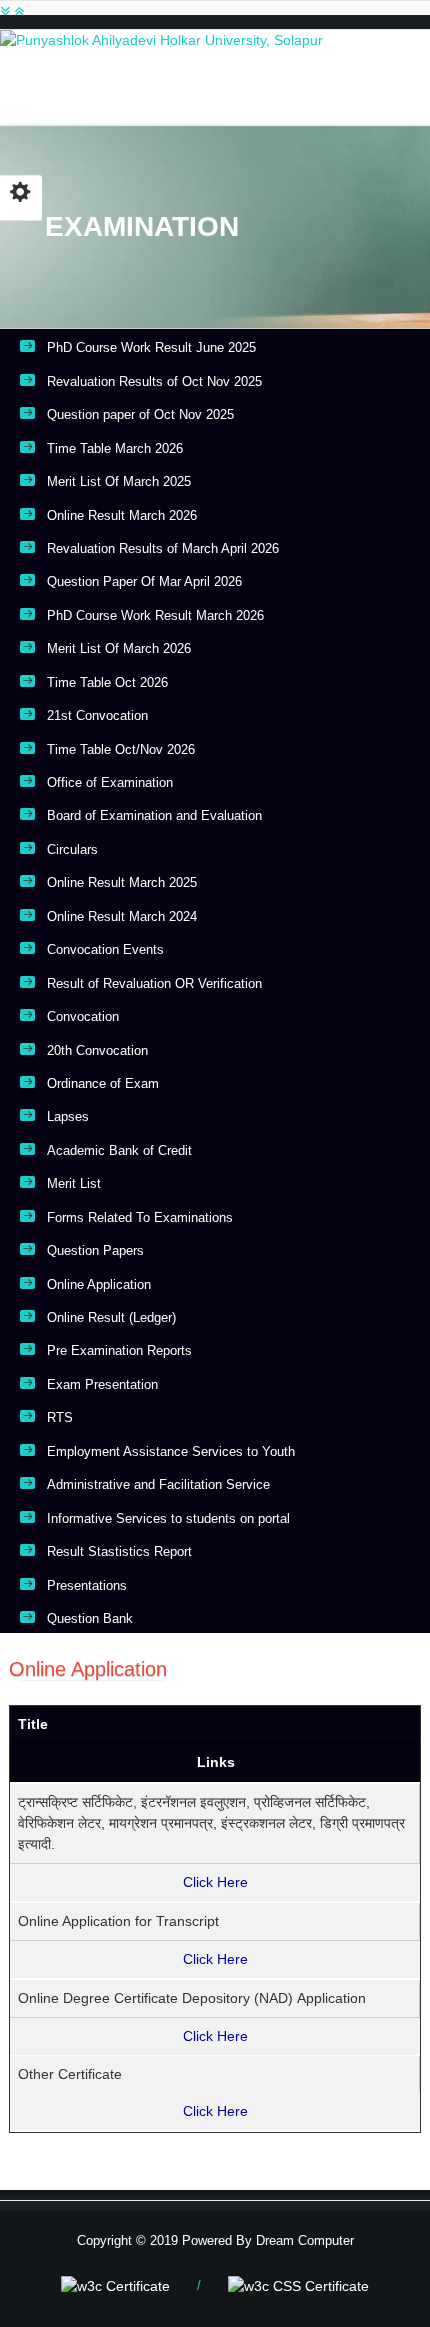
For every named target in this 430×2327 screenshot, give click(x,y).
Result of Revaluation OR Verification (154, 983)
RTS (60, 1417)
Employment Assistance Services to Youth (171, 1451)
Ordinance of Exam (103, 1083)
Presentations (87, 1585)
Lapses (68, 1116)
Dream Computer (303, 2240)
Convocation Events (105, 949)
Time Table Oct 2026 (107, 682)
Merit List (74, 1183)
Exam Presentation (102, 1384)
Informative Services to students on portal (168, 1518)
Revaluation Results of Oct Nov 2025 (154, 381)
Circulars (72, 849)
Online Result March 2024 (122, 916)
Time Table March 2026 (115, 448)
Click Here (215, 1882)
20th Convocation (97, 1050)
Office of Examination (110, 782)
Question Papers (95, 1250)
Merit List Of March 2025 (119, 481)
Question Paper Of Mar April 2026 (144, 581)
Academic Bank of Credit (119, 1150)
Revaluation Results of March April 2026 (163, 548)
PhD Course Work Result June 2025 (151, 347)
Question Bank (90, 1618)
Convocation (83, 1016)
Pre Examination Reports (119, 1350)
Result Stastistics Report (119, 1551)
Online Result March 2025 (122, 882)
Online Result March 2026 (122, 515)
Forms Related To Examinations (140, 1217)
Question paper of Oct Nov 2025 (140, 414)
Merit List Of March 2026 (119, 648)
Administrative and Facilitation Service (158, 1484)
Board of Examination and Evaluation (154, 815)
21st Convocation (97, 715)
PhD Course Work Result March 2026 (155, 615)
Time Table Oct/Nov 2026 (121, 749)
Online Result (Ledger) (111, 1317)
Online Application (99, 1284)
